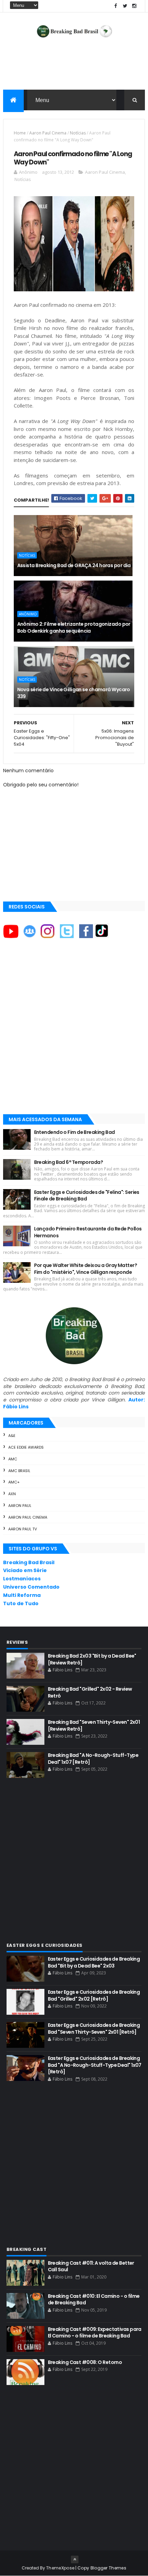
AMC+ (14, 1482)
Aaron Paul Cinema (48, 133)
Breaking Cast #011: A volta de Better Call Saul (91, 2266)
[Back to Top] (75, 2559)
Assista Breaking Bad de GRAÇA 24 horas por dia (74, 565)
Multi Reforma (22, 1595)
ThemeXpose (60, 2568)
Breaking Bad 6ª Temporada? (68, 1162)
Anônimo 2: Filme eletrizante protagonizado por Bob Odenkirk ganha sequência (74, 627)
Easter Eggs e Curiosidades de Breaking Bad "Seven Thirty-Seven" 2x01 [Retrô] (94, 2029)
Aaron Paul (20, 1506)
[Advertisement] (74, 1033)
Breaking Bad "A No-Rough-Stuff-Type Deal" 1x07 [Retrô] (93, 1759)
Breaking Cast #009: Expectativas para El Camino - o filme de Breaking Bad (95, 2333)
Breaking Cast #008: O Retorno (85, 2362)
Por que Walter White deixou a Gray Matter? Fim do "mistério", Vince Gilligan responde (86, 1269)
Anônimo (28, 614)
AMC (13, 1459)
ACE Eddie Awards (26, 1447)
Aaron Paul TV (23, 1529)
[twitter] (125, 6)
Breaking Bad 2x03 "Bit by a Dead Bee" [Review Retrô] (92, 1659)
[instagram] (134, 6)
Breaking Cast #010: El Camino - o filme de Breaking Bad (94, 2300)
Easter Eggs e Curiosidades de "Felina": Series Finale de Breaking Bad (87, 1196)
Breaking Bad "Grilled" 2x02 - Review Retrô (90, 1692)
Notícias (78, 133)
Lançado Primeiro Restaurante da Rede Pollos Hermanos (88, 1232)
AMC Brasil (19, 1471)
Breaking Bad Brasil (29, 1562)
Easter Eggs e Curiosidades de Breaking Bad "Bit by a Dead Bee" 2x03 (94, 1962)
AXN (12, 1494)
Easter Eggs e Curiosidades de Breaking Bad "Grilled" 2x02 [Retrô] (94, 1995)
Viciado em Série (25, 1570)
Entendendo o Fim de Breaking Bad (75, 1132)
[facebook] (116, 6)
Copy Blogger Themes (102, 2568)
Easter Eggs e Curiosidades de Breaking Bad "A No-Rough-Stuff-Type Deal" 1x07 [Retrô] (95, 2065)
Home (20, 133)
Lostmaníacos (22, 1579)
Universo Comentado (31, 1587)
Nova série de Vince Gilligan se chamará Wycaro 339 (74, 693)
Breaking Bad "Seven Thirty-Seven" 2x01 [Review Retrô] (94, 1725)
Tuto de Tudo (21, 1603)
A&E (12, 1436)
